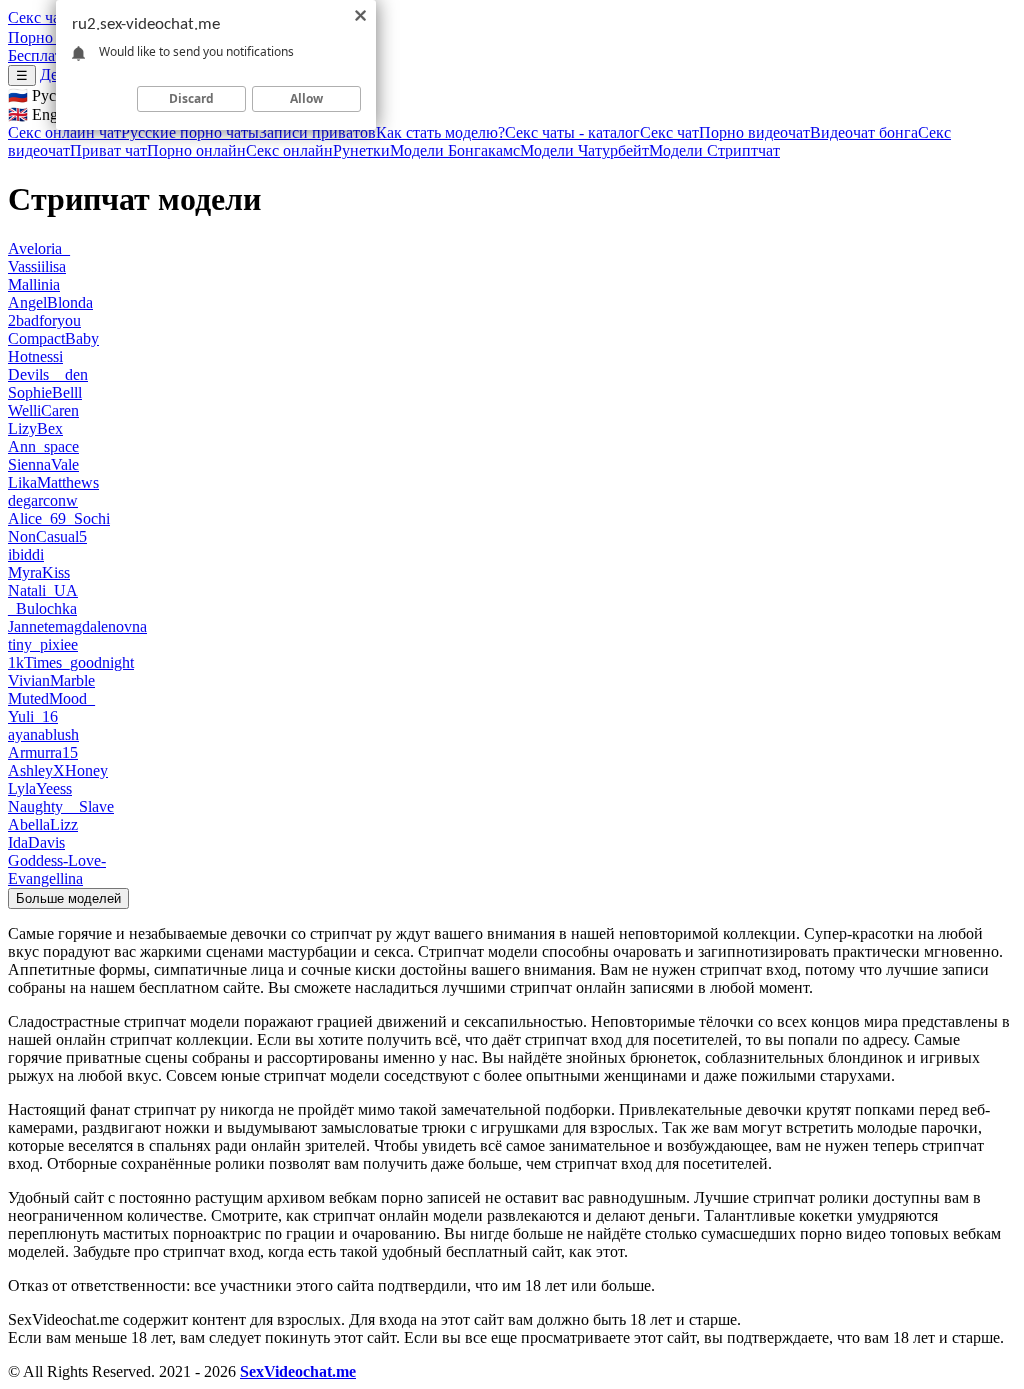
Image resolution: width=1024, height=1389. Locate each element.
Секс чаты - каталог (572, 132)
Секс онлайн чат (64, 132)
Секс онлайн (289, 150)
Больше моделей (68, 898)
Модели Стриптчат (714, 150)
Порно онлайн (196, 150)
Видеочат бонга (864, 132)
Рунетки (361, 150)
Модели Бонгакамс (455, 150)
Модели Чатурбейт (584, 150)
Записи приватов (317, 132)
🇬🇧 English (44, 114)
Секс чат (37, 17)
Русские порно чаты (190, 132)
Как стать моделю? (440, 132)
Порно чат (43, 37)
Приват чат (108, 150)
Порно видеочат (754, 132)
